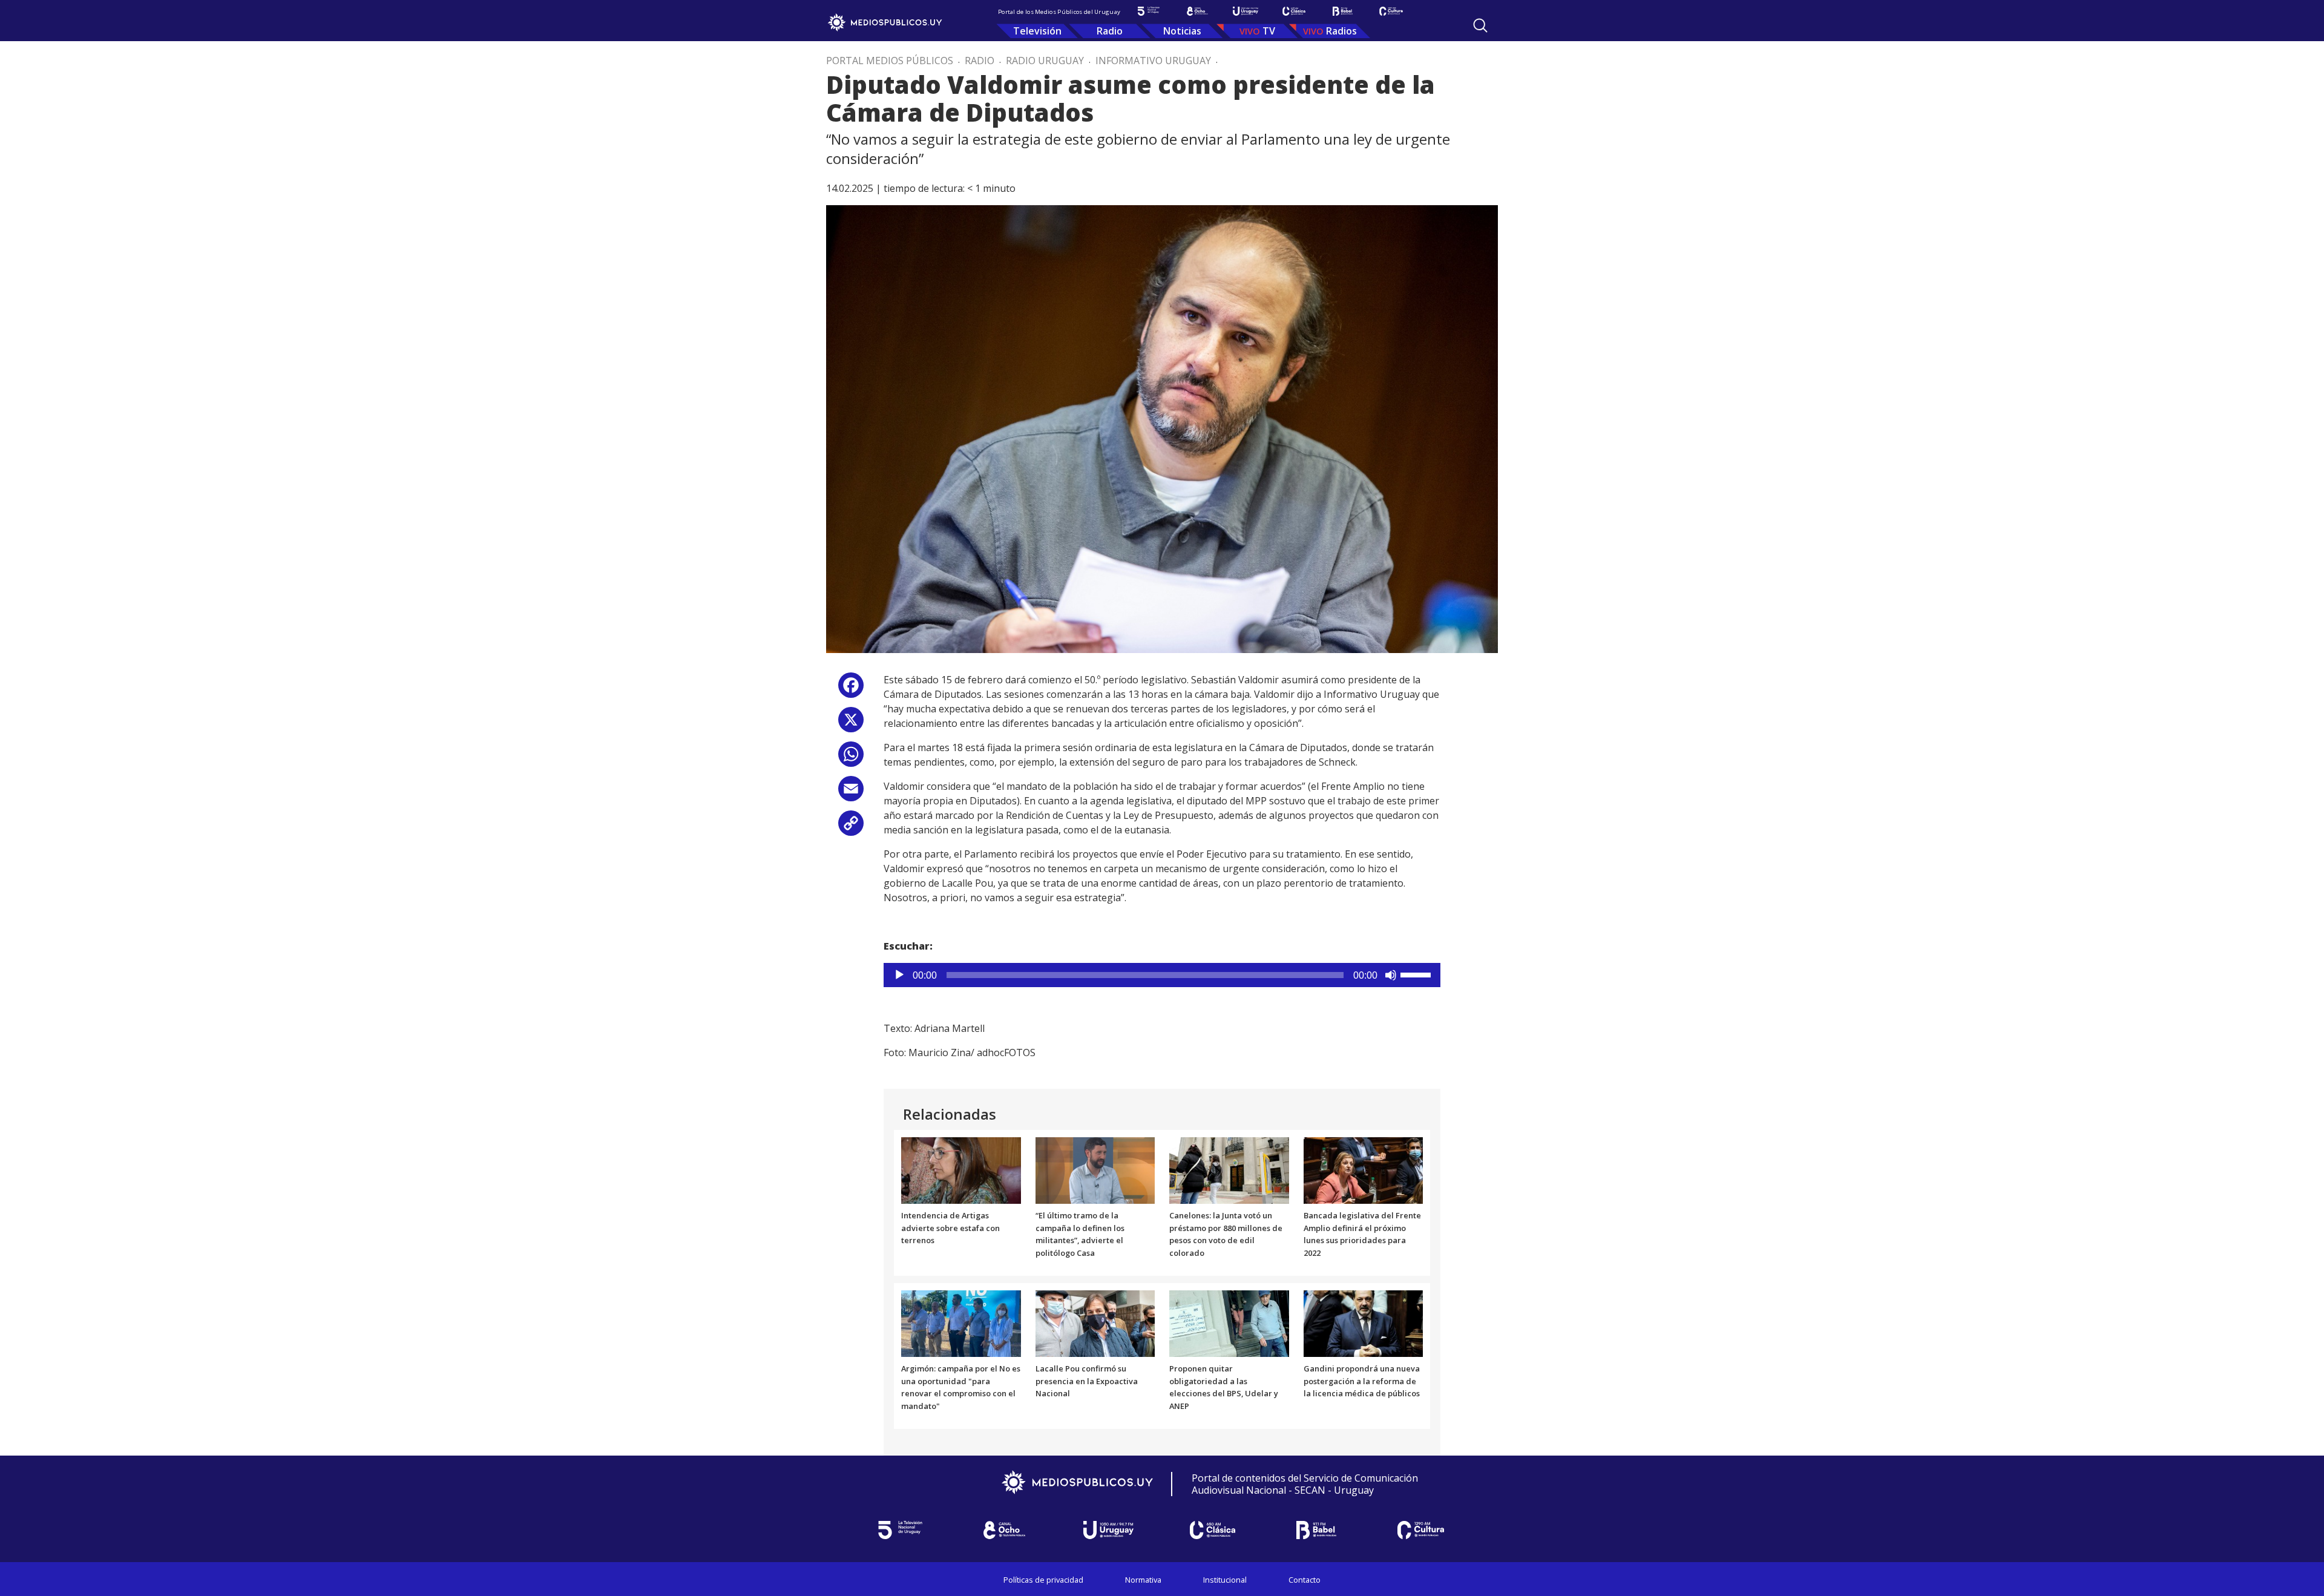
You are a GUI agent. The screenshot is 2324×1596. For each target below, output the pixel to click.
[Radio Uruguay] (1246, 11)
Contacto (1305, 1580)
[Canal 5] (1149, 11)
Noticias (1182, 31)
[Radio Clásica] (1294, 11)
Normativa (1143, 1580)
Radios (1341, 31)
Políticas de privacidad (1043, 1580)
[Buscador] (1480, 25)
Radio (1110, 31)
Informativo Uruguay (1153, 61)
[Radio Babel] (1342, 11)
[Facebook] (851, 690)
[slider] (1417, 974)
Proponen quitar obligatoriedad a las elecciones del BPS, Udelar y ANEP (1224, 1387)
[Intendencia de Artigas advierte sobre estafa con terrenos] (961, 1169)
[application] (1162, 975)
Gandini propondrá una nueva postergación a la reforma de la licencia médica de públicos (1362, 1381)
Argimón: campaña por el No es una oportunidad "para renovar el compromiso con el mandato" (961, 1387)
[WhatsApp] (851, 759)
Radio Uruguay (1045, 61)
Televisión (1037, 31)
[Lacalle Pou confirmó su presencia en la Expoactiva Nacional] (1095, 1322)
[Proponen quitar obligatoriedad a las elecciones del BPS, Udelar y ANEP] (1229, 1322)
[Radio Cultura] (1391, 11)
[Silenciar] (1391, 975)
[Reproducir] (899, 975)
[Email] (851, 793)
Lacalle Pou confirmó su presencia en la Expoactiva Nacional (1087, 1381)
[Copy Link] (851, 828)
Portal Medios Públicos (890, 61)
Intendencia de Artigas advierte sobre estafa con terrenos (950, 1228)
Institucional (1225, 1580)
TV (1269, 31)
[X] (851, 724)
